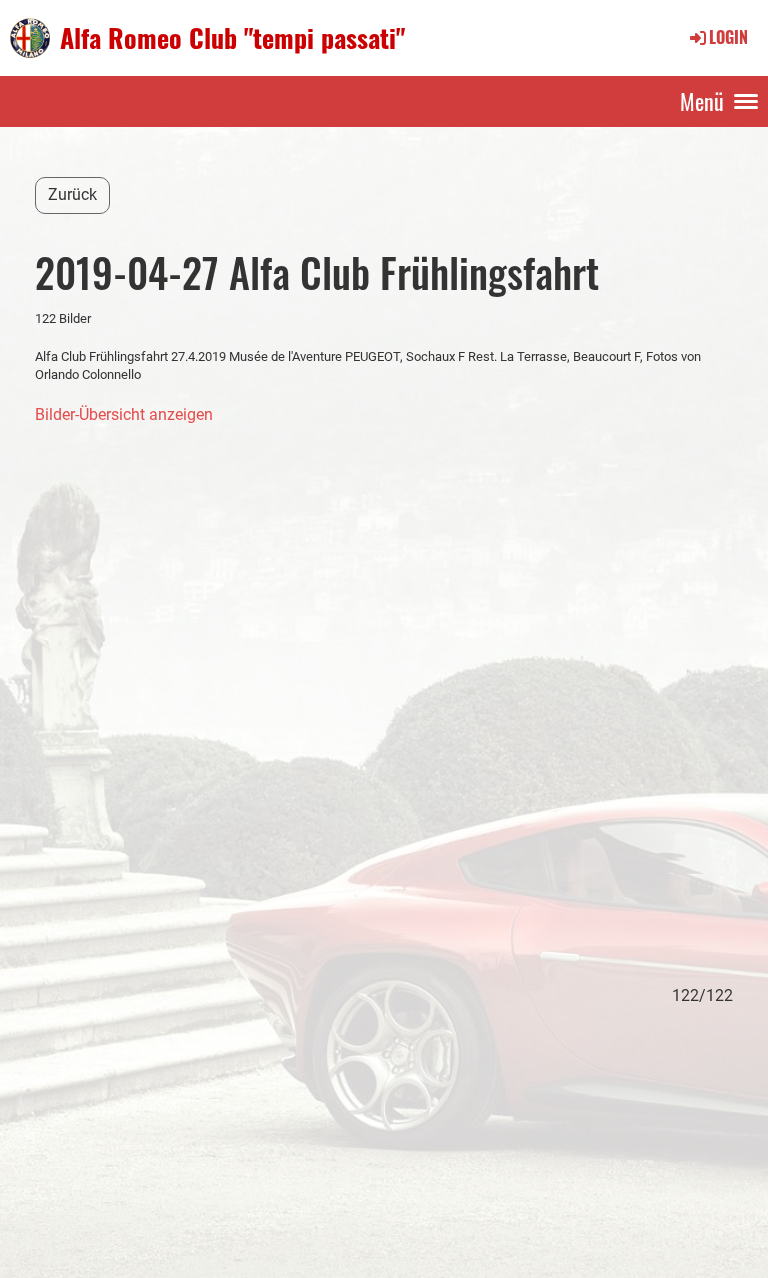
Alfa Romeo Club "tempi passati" (232, 38)
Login (728, 37)
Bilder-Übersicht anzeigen (124, 414)
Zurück (72, 194)
